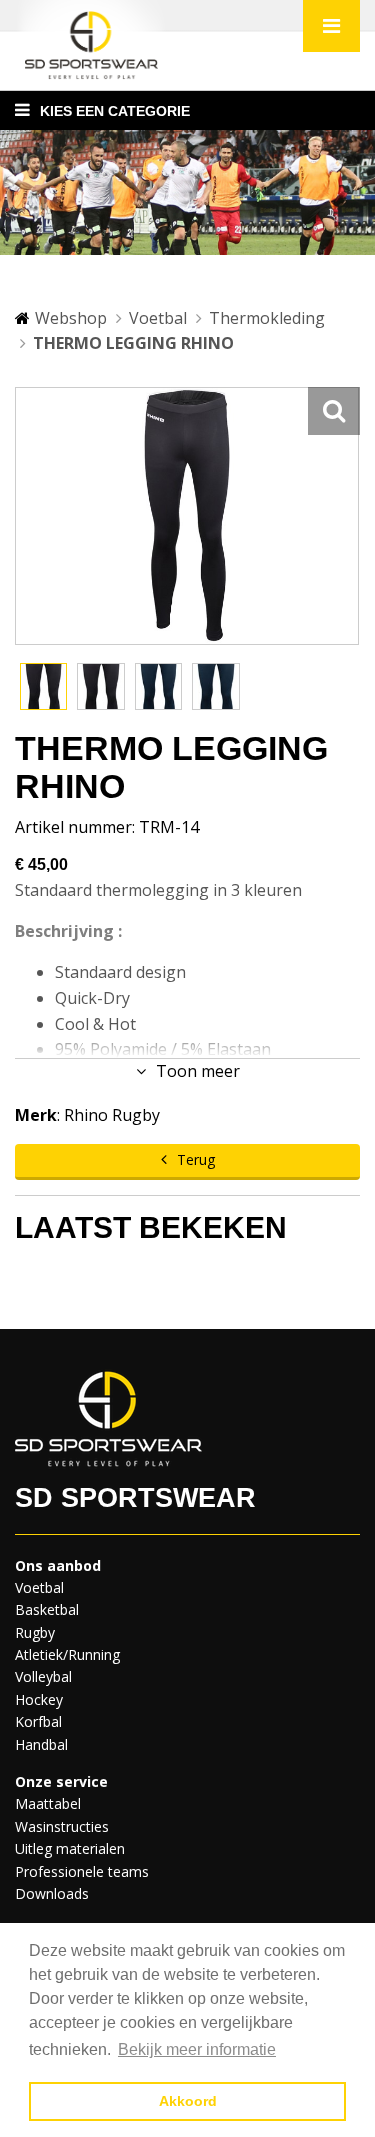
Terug (196, 1159)
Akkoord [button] (188, 2101)
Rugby (35, 1632)
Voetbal (158, 318)
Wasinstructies (62, 1826)
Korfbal (38, 1721)
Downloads (52, 1893)
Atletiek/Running (67, 1654)
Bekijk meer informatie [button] (197, 2049)
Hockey (39, 1699)
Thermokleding (267, 318)
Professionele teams (82, 1871)
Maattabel (48, 1803)
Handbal (41, 1744)
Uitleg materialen (70, 1848)
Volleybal (43, 1676)
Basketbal (47, 1609)
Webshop (71, 318)
